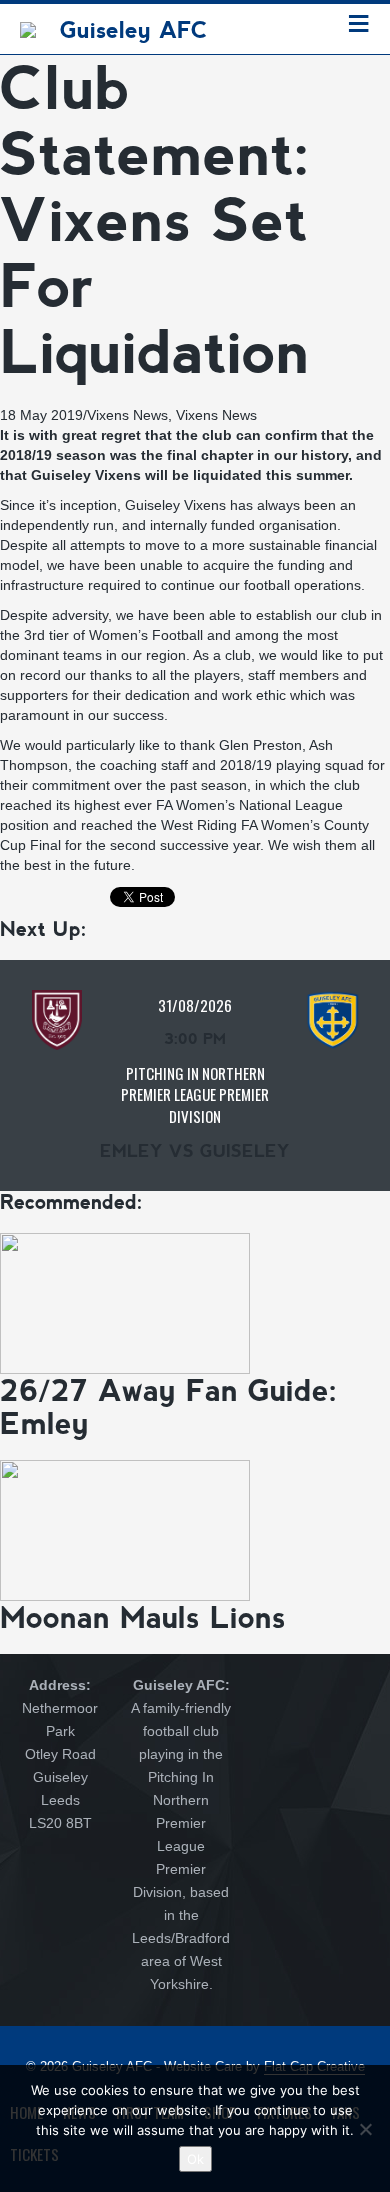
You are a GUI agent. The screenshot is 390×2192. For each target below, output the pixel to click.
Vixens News (127, 415)
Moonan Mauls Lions (143, 1617)
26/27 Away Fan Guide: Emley (169, 1407)
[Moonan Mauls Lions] (125, 1529)
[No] (365, 2129)
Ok (195, 2159)
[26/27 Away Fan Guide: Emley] (125, 1302)
